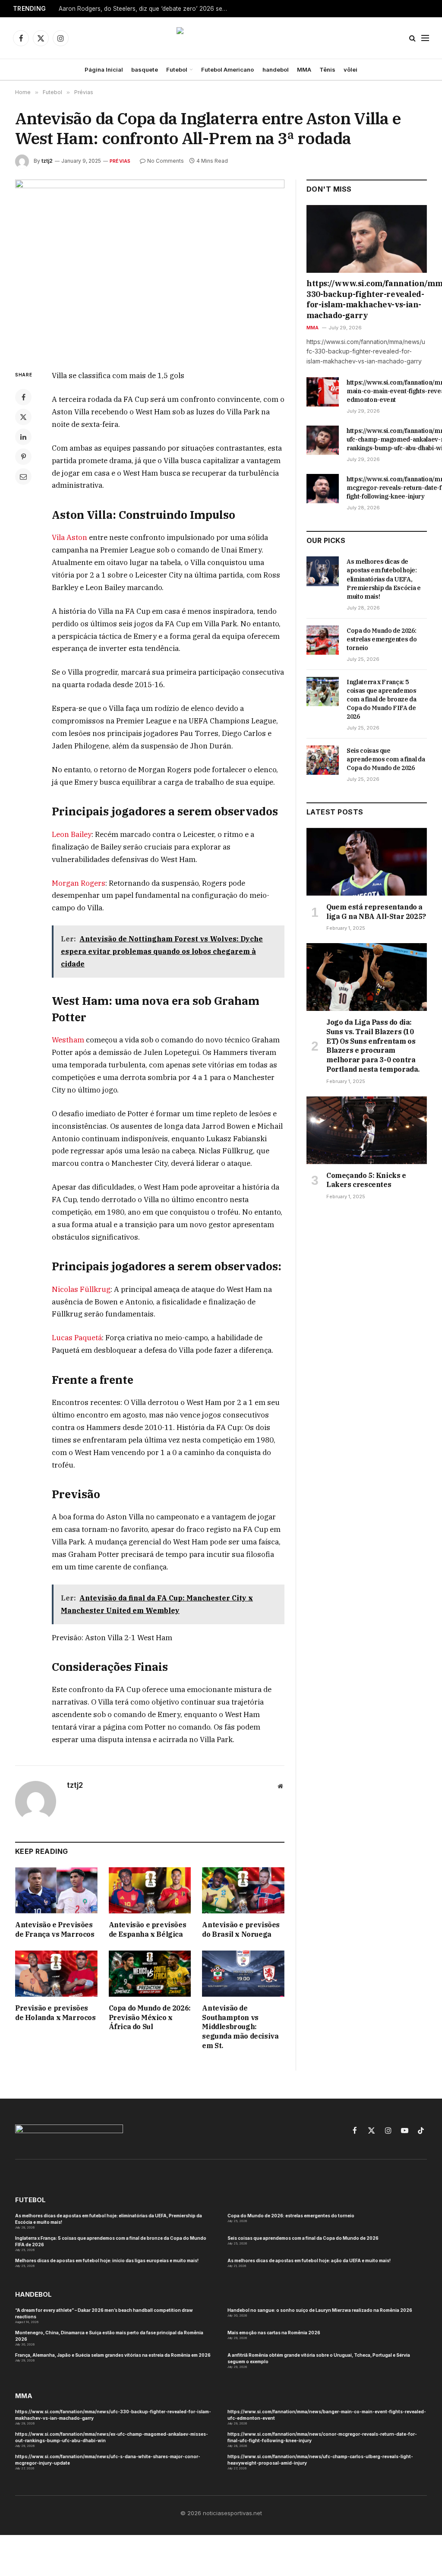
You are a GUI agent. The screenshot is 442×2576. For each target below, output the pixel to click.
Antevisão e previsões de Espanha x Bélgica (148, 1929)
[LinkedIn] (23, 437)
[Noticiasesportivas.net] (221, 38)
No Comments (166, 161)
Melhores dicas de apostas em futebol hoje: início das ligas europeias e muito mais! (107, 2260)
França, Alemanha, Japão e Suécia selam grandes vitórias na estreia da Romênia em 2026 (113, 2355)
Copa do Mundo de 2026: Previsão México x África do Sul (150, 2017)
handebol (276, 69)
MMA (304, 69)
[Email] (23, 477)
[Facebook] (23, 397)
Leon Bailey (72, 834)
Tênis (327, 69)
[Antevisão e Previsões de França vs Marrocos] (56, 1890)
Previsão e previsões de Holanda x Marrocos (55, 2013)
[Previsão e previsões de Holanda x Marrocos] (56, 1974)
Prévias (120, 161)
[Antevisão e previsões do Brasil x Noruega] (243, 1890)
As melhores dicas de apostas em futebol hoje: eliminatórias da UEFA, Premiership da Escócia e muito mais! (384, 579)
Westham (68, 1040)
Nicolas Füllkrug (81, 1289)
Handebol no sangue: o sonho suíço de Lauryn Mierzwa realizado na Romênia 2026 (320, 2310)
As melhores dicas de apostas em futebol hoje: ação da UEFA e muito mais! (309, 2260)
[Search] (412, 38)
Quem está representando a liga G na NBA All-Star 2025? (376, 912)
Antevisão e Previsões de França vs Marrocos (55, 1929)
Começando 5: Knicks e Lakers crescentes (366, 1180)
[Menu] (425, 38)
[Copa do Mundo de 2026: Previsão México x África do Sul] (150, 1974)
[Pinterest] (23, 457)
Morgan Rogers (79, 883)
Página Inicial (104, 69)
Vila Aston (69, 537)
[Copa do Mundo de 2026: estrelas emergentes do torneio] (323, 640)
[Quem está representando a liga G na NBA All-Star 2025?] (367, 862)
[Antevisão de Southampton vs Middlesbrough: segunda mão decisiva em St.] (243, 1974)
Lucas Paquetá (77, 1338)
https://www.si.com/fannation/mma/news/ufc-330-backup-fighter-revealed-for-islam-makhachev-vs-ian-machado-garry (367, 299)
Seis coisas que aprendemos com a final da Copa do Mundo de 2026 (386, 759)
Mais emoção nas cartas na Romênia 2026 (274, 2333)
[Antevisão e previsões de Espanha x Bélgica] (150, 1890)
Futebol (177, 69)
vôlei (350, 69)
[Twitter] (23, 417)
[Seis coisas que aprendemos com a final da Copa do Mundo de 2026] (323, 760)
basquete (145, 69)
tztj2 (47, 161)
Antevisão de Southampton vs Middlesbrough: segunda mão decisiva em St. (240, 2027)
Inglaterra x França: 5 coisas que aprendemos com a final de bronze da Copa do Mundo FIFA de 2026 (382, 699)
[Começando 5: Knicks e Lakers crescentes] (367, 1130)
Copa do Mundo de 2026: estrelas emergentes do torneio (382, 639)
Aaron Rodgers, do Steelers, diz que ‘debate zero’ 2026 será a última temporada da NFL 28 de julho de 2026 (145, 9)
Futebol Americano (227, 69)
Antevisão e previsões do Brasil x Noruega (241, 1929)
